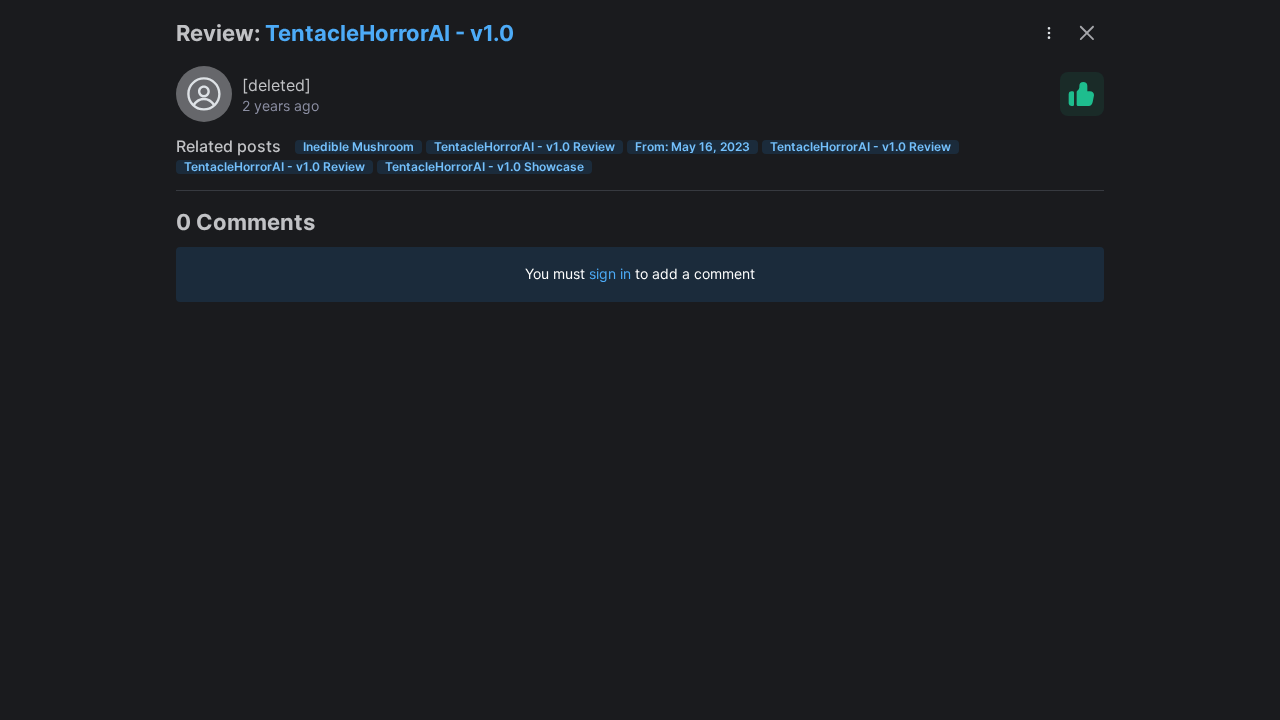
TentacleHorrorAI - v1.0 (389, 33)
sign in (610, 273)
